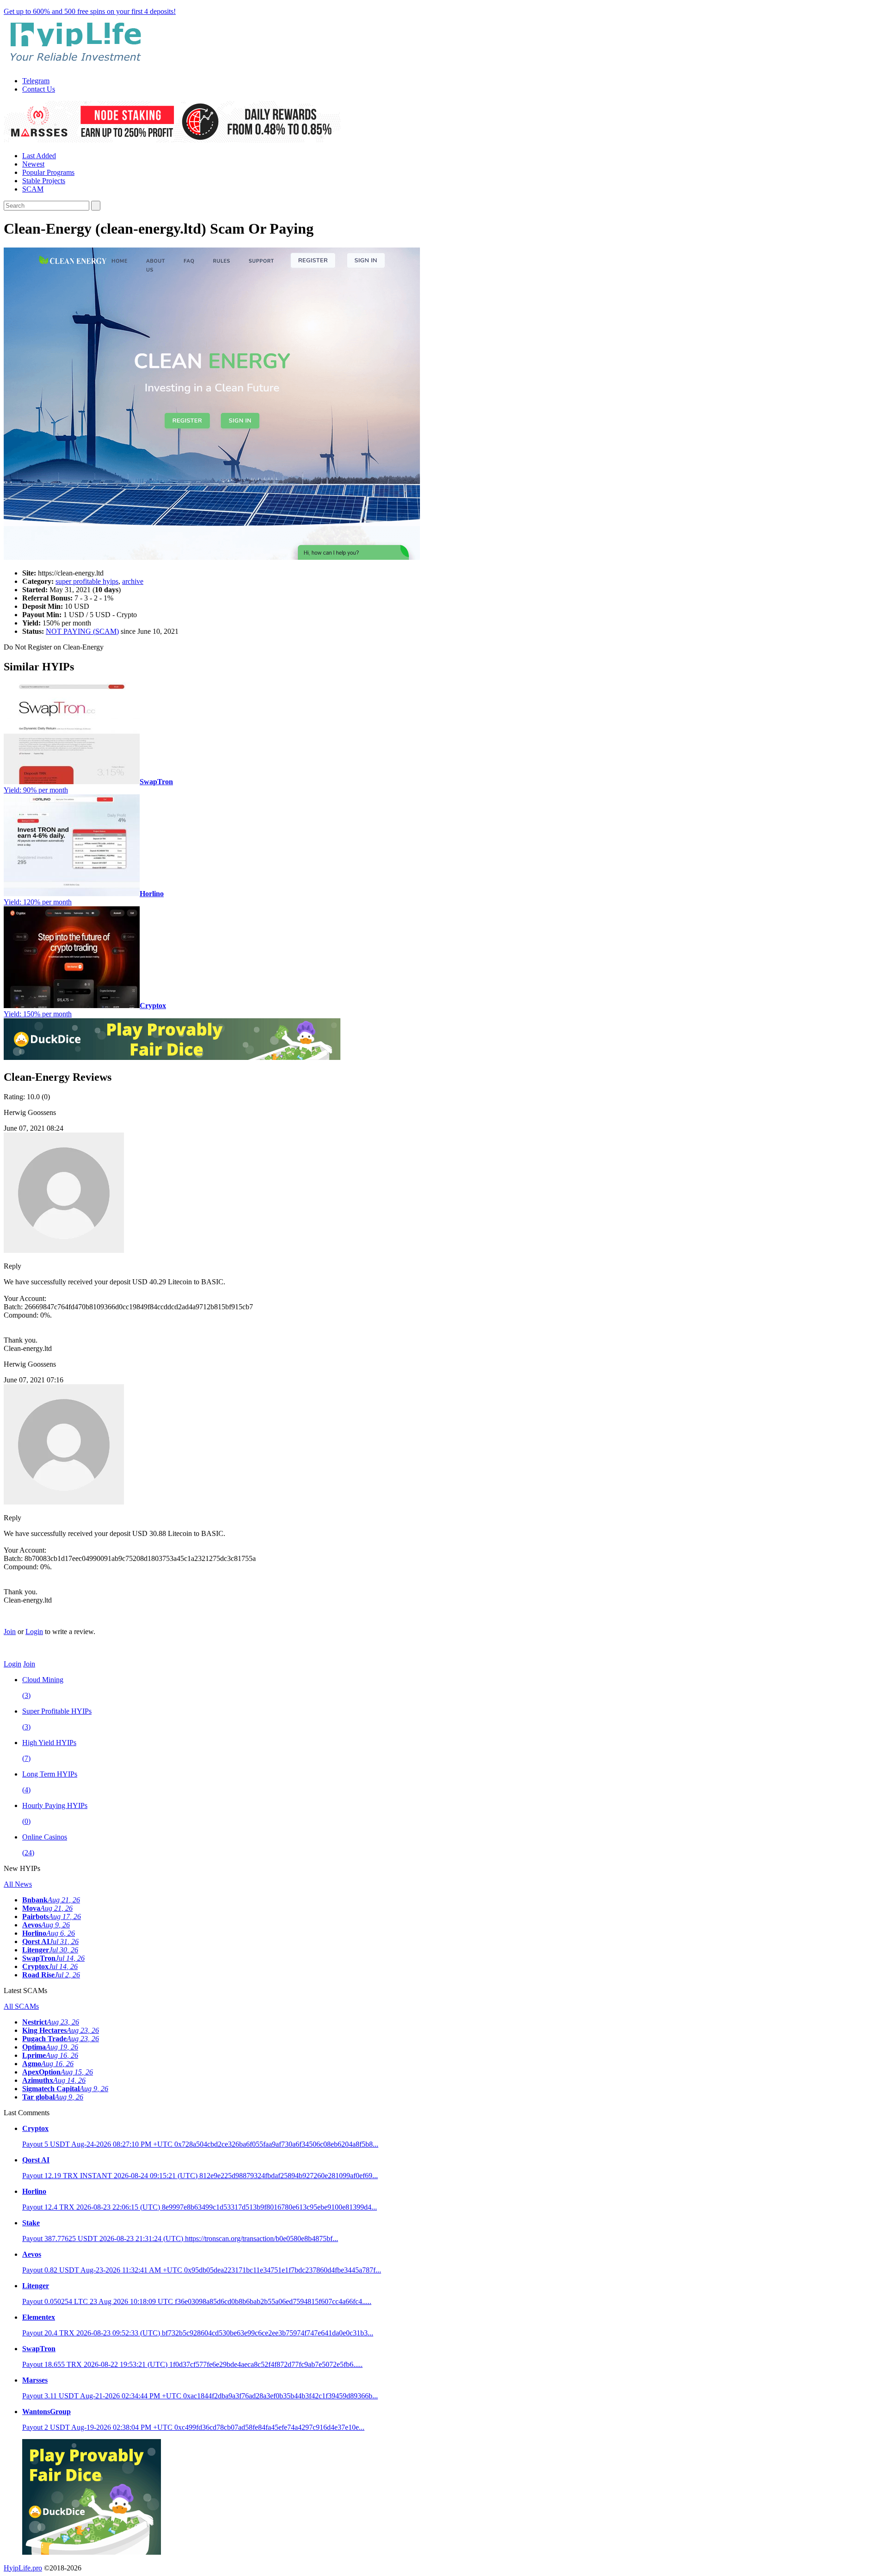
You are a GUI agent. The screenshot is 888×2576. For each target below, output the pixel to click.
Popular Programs (48, 172)
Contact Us (39, 89)
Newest (33, 164)
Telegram (36, 81)
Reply (12, 1266)
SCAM (33, 189)
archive (133, 581)
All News (18, 1884)
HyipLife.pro (23, 2568)
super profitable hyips (87, 581)
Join (10, 1632)
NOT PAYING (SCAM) (82, 631)
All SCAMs (21, 2006)
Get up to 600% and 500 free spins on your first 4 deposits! (90, 11)
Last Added (39, 156)
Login (34, 1632)
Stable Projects (44, 181)
